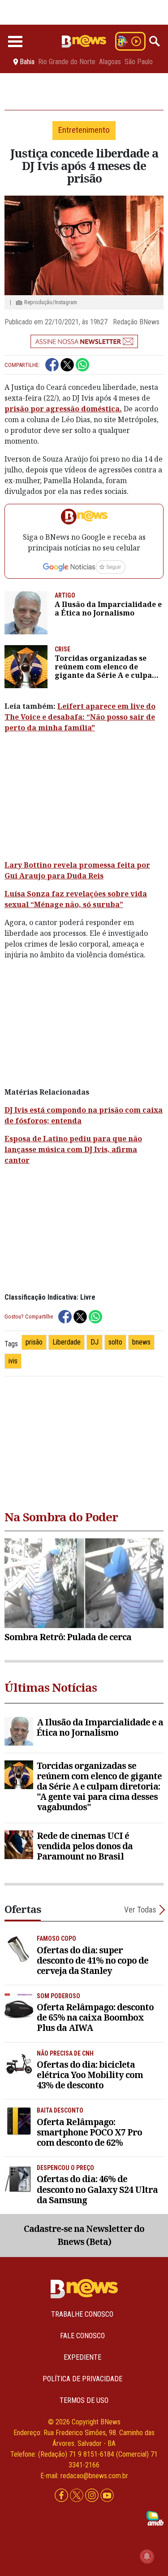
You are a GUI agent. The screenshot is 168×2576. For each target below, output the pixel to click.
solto (115, 1342)
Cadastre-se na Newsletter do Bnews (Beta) (84, 2235)
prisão (34, 1342)
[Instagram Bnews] (93, 2496)
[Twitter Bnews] (78, 2496)
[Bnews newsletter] (84, 341)
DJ (95, 1342)
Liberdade (67, 1342)
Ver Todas (140, 1910)
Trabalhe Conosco (82, 2314)
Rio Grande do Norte (67, 62)
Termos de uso (84, 2400)
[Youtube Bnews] (107, 2496)
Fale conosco (82, 2336)
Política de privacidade (82, 2379)
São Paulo (139, 62)
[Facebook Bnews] (62, 2496)
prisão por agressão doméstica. (63, 409)
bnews (141, 1342)
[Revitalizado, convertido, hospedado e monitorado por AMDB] (155, 2518)
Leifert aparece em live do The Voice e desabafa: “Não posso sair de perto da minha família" (80, 717)
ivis (13, 1361)
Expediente (82, 2357)
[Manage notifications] (147, 2556)
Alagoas (110, 62)
